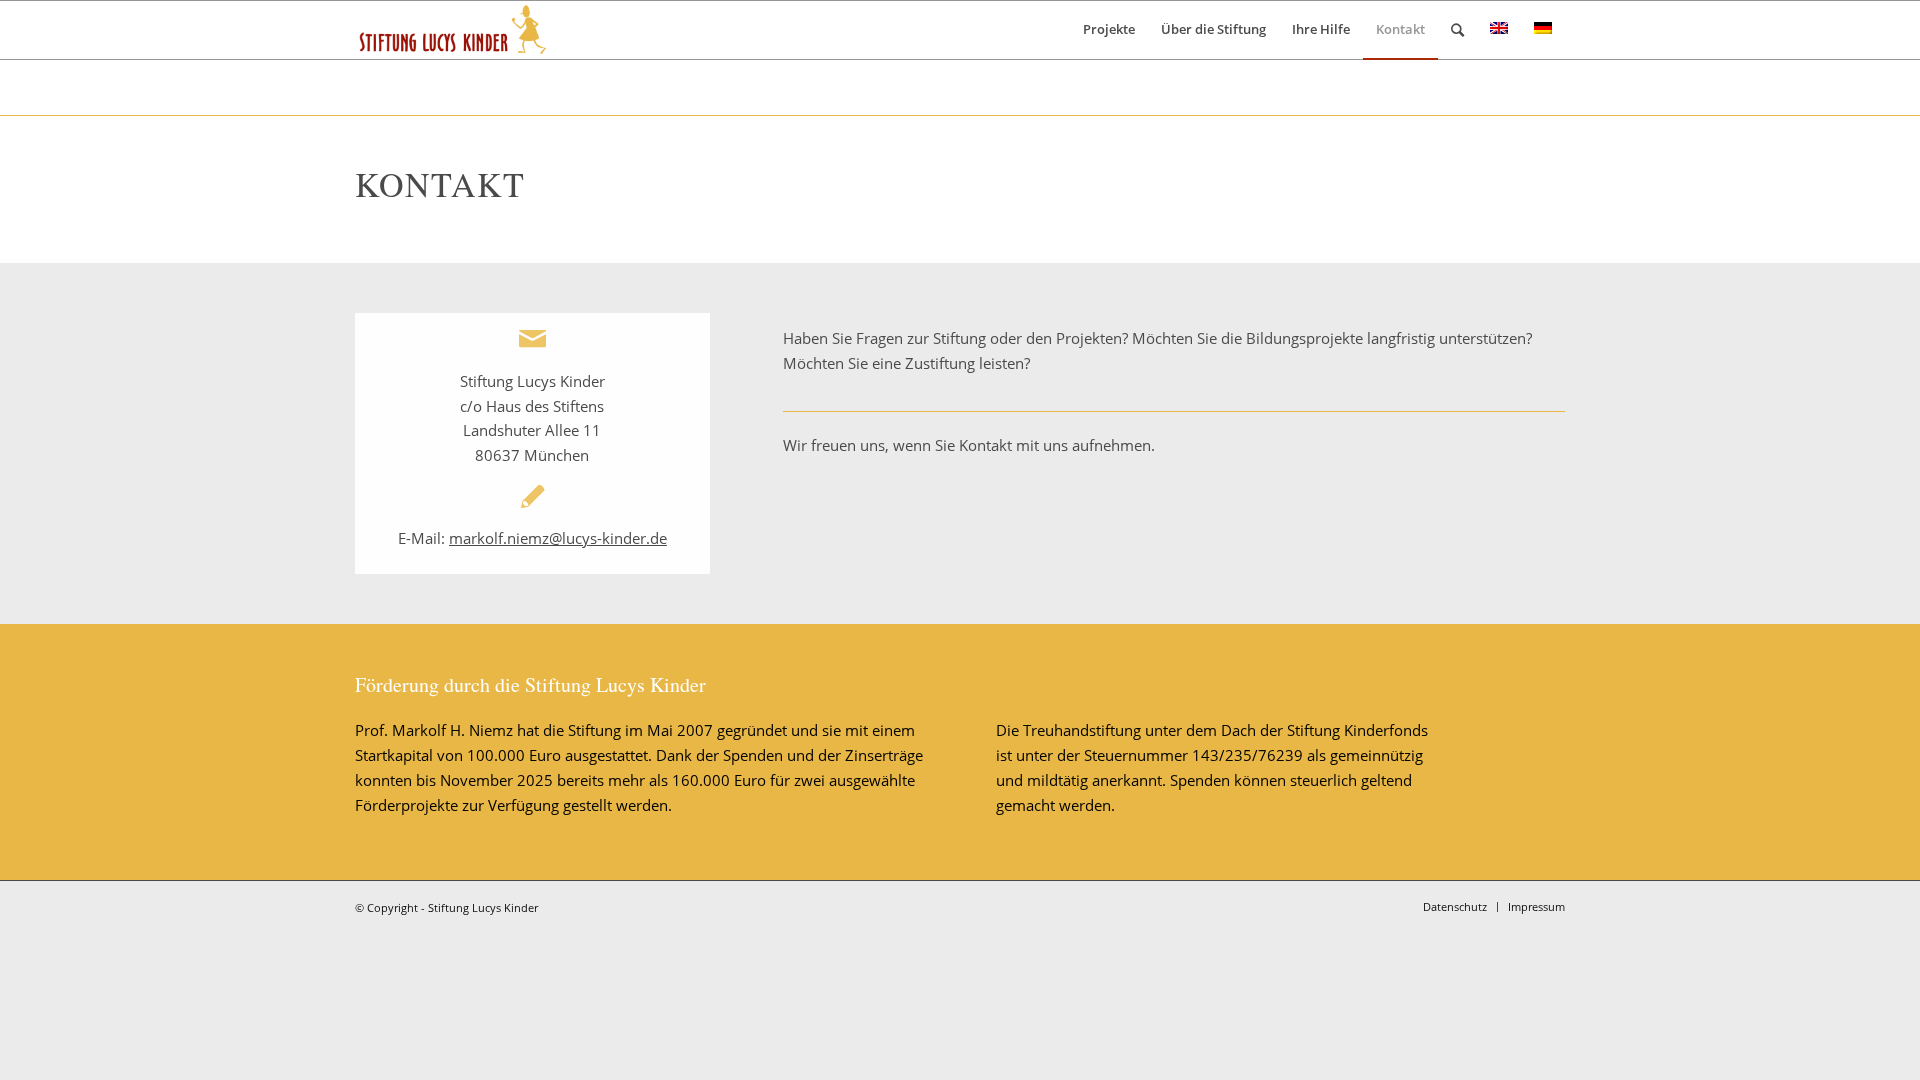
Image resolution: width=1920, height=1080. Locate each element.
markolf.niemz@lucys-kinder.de (558, 538)
